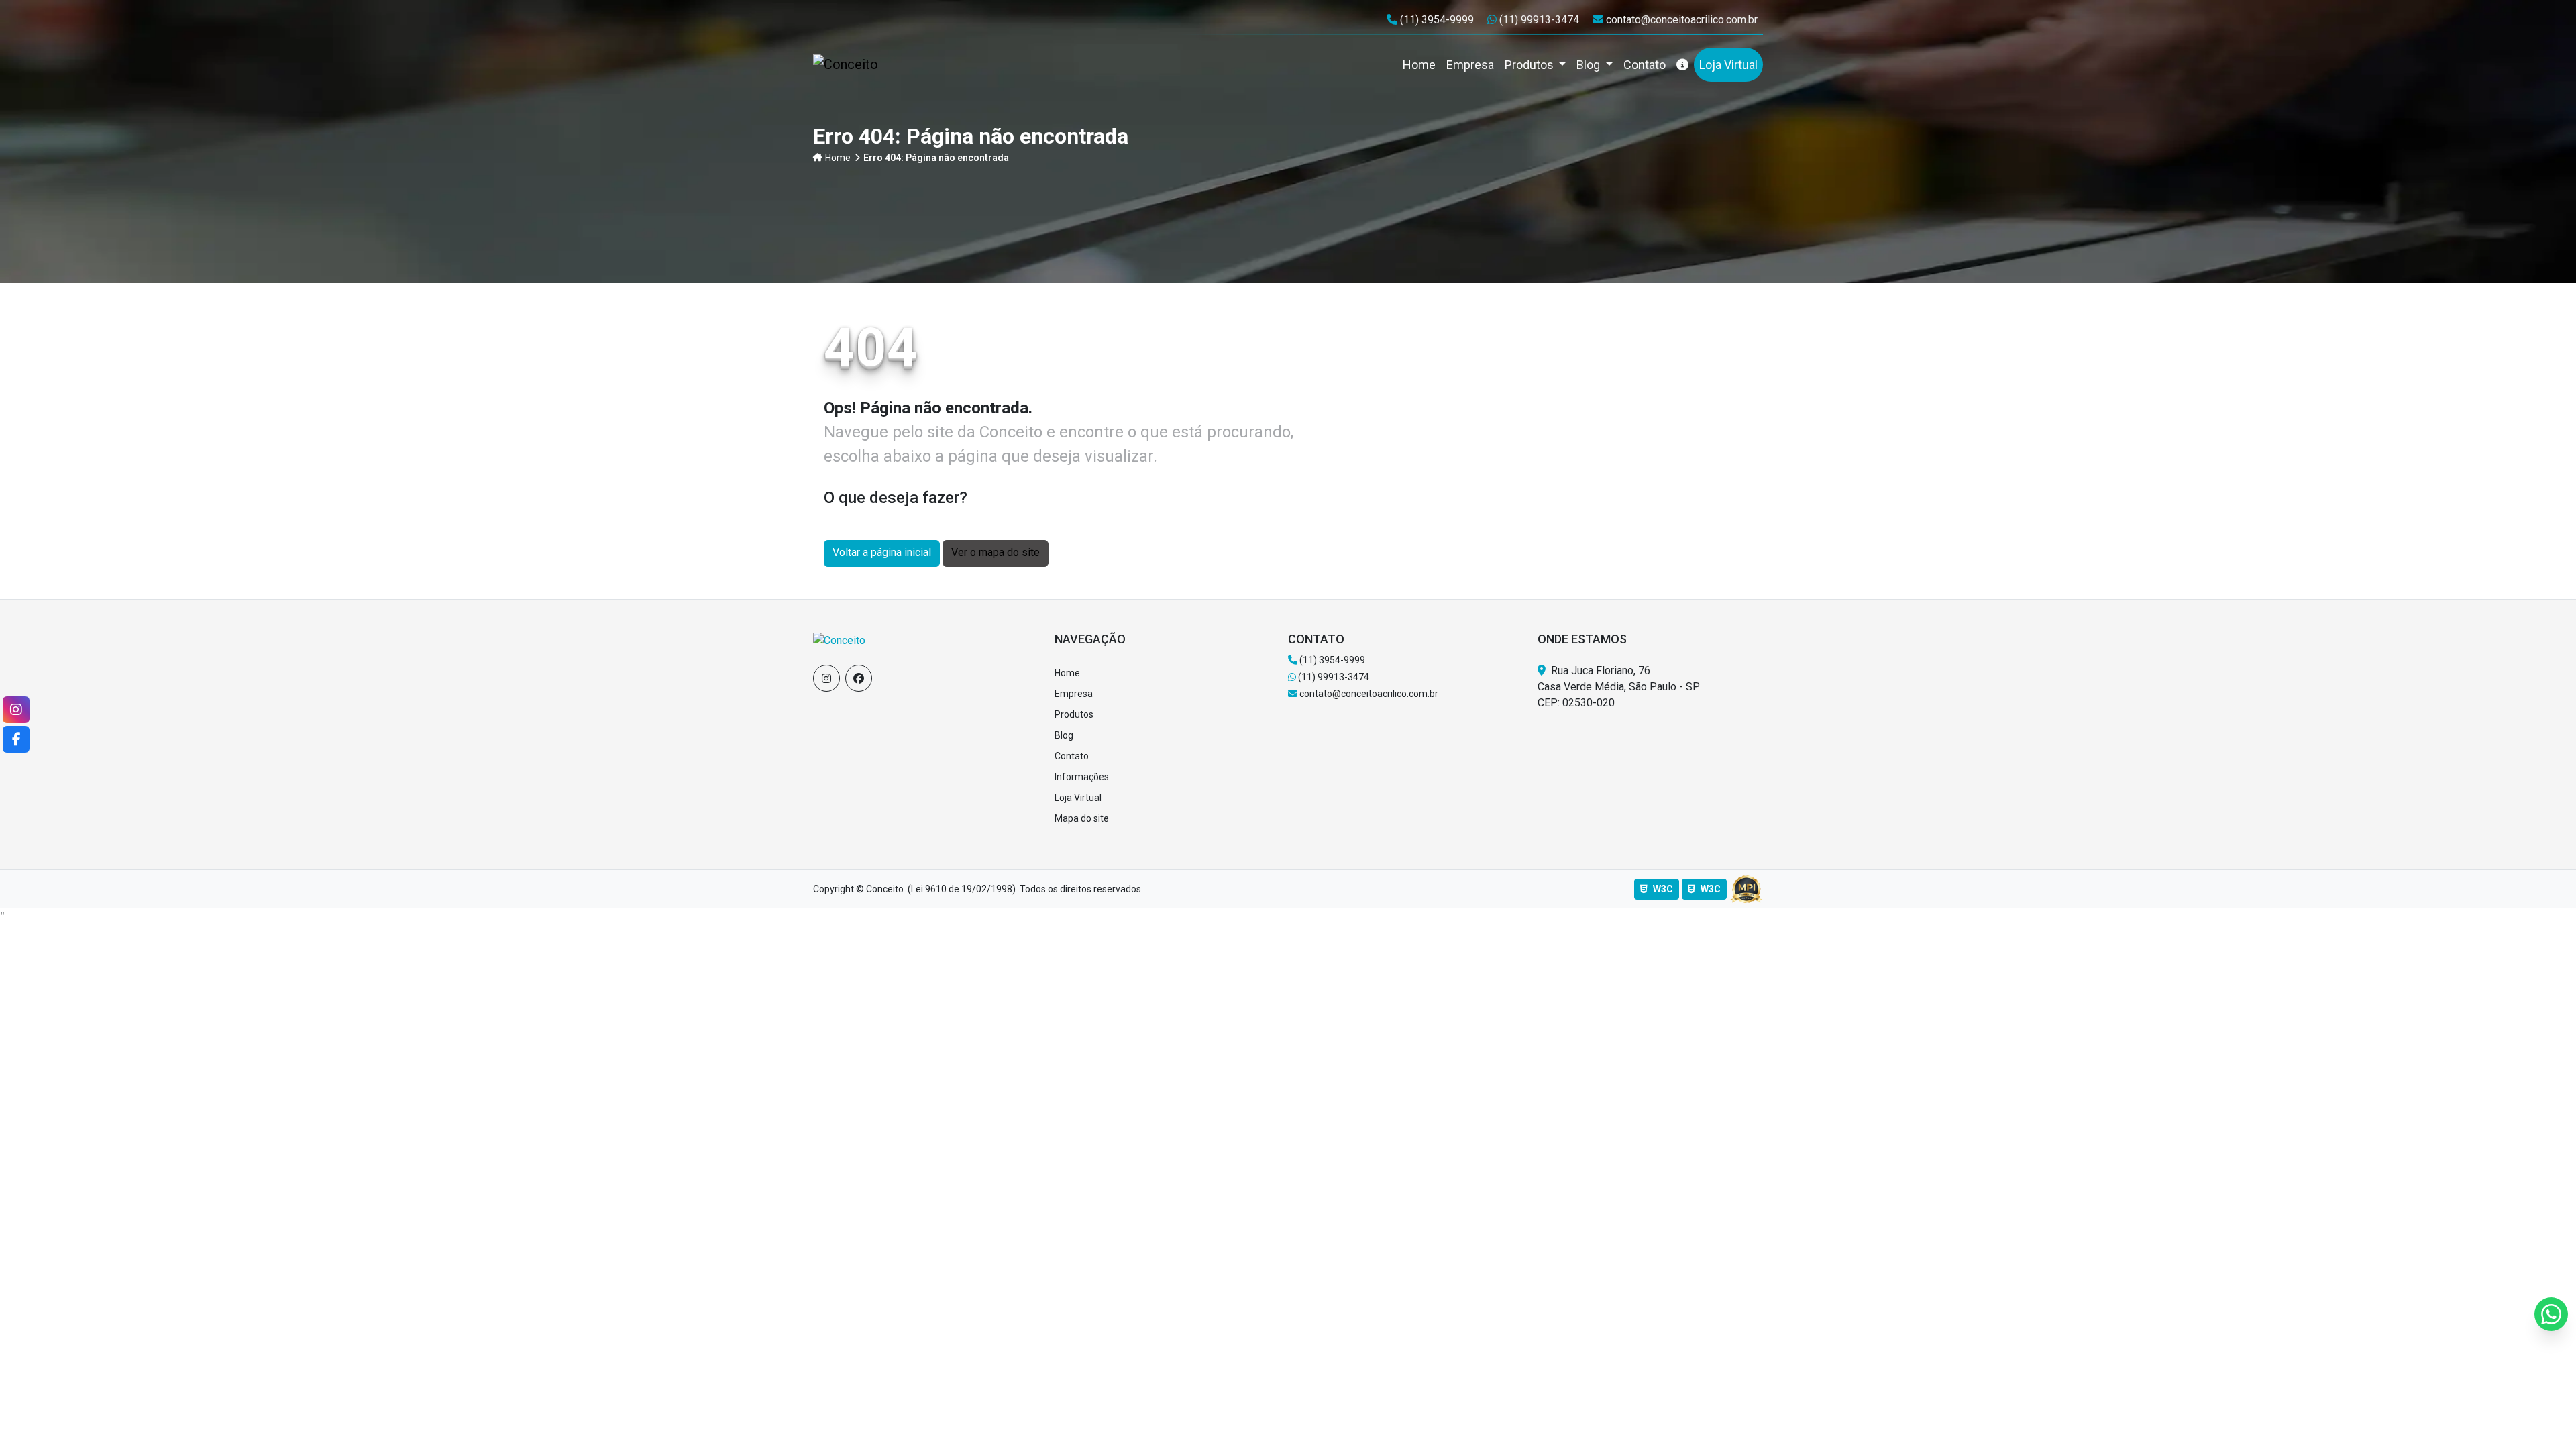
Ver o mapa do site (996, 552)
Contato (1072, 756)
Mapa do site (1082, 818)
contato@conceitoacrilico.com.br (1681, 20)
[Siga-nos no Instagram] (826, 678)
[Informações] (1682, 65)
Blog (1590, 65)
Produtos (1531, 65)
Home (838, 158)
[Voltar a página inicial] (839, 640)
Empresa (1074, 694)
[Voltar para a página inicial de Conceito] (851, 64)
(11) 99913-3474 (1540, 20)
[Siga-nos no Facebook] (859, 678)
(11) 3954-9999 (1438, 20)
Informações (1082, 777)
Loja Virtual (1078, 798)
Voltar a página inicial (882, 552)
